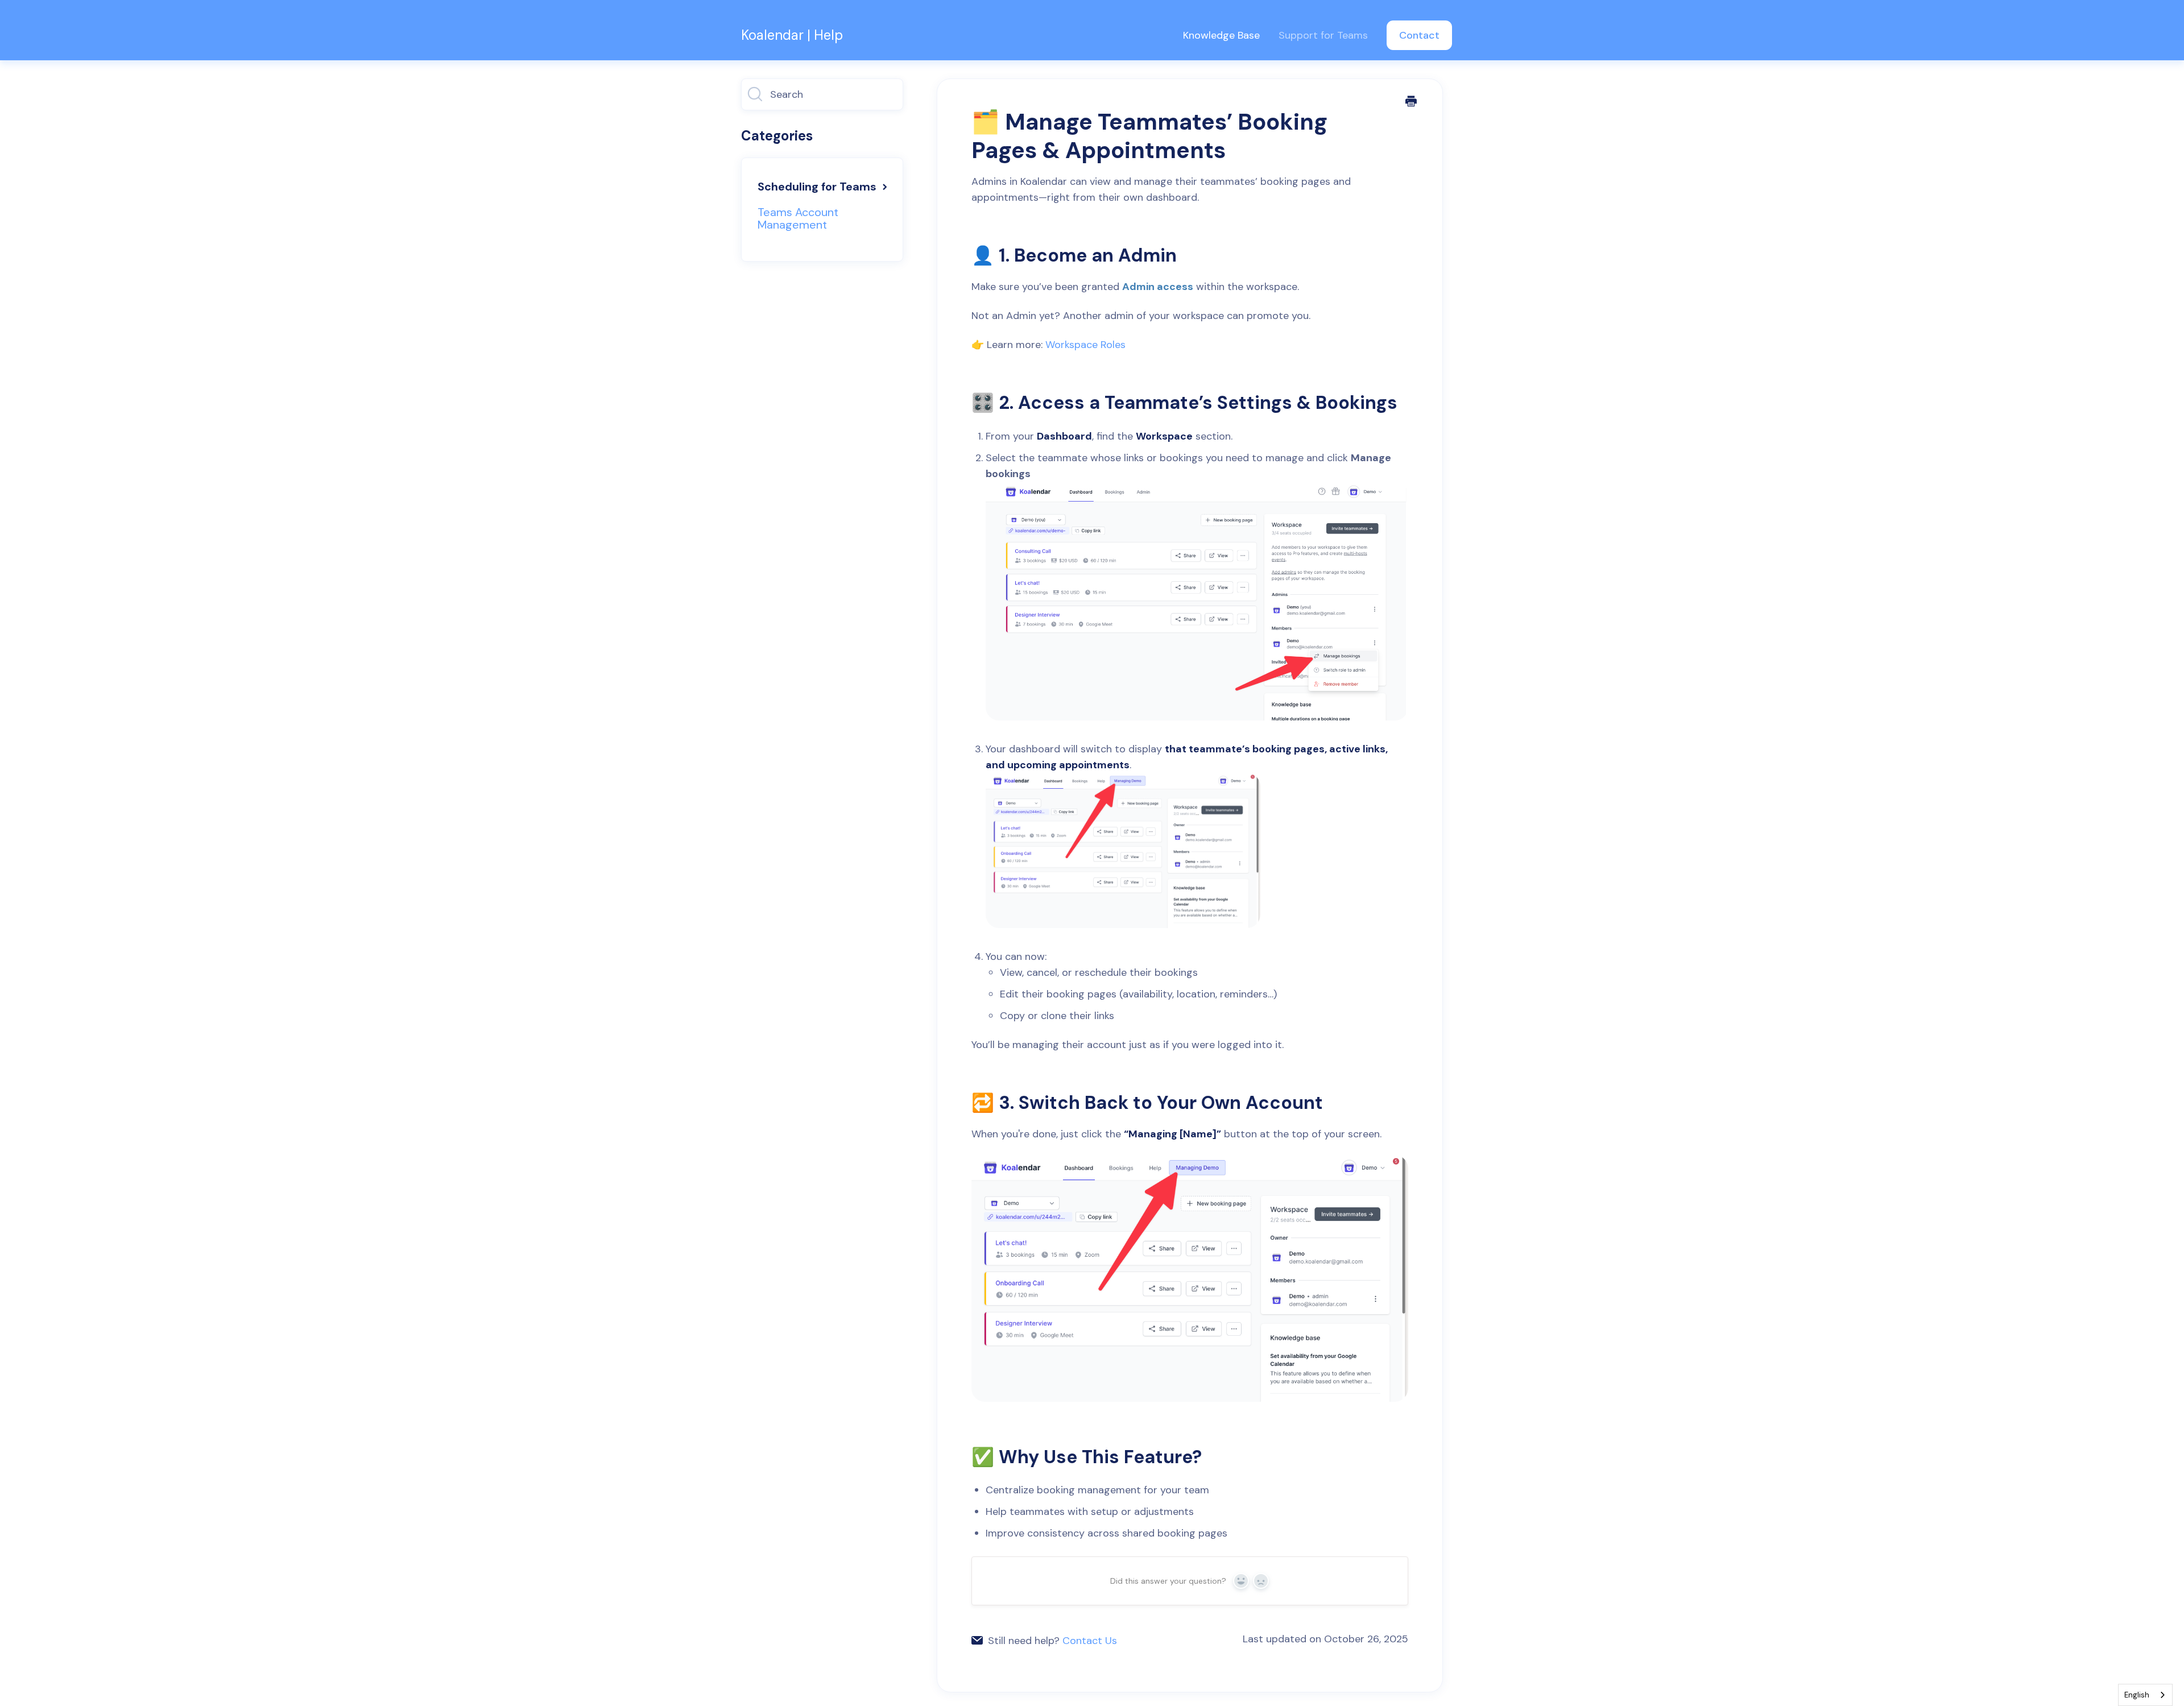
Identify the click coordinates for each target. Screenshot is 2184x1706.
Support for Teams (1323, 35)
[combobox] (2145, 1695)
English (2137, 1695)
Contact (1419, 35)
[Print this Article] (1411, 102)
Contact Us (1090, 1641)
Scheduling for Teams (818, 187)
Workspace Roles (1085, 345)
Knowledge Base (1221, 35)
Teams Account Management (798, 218)
